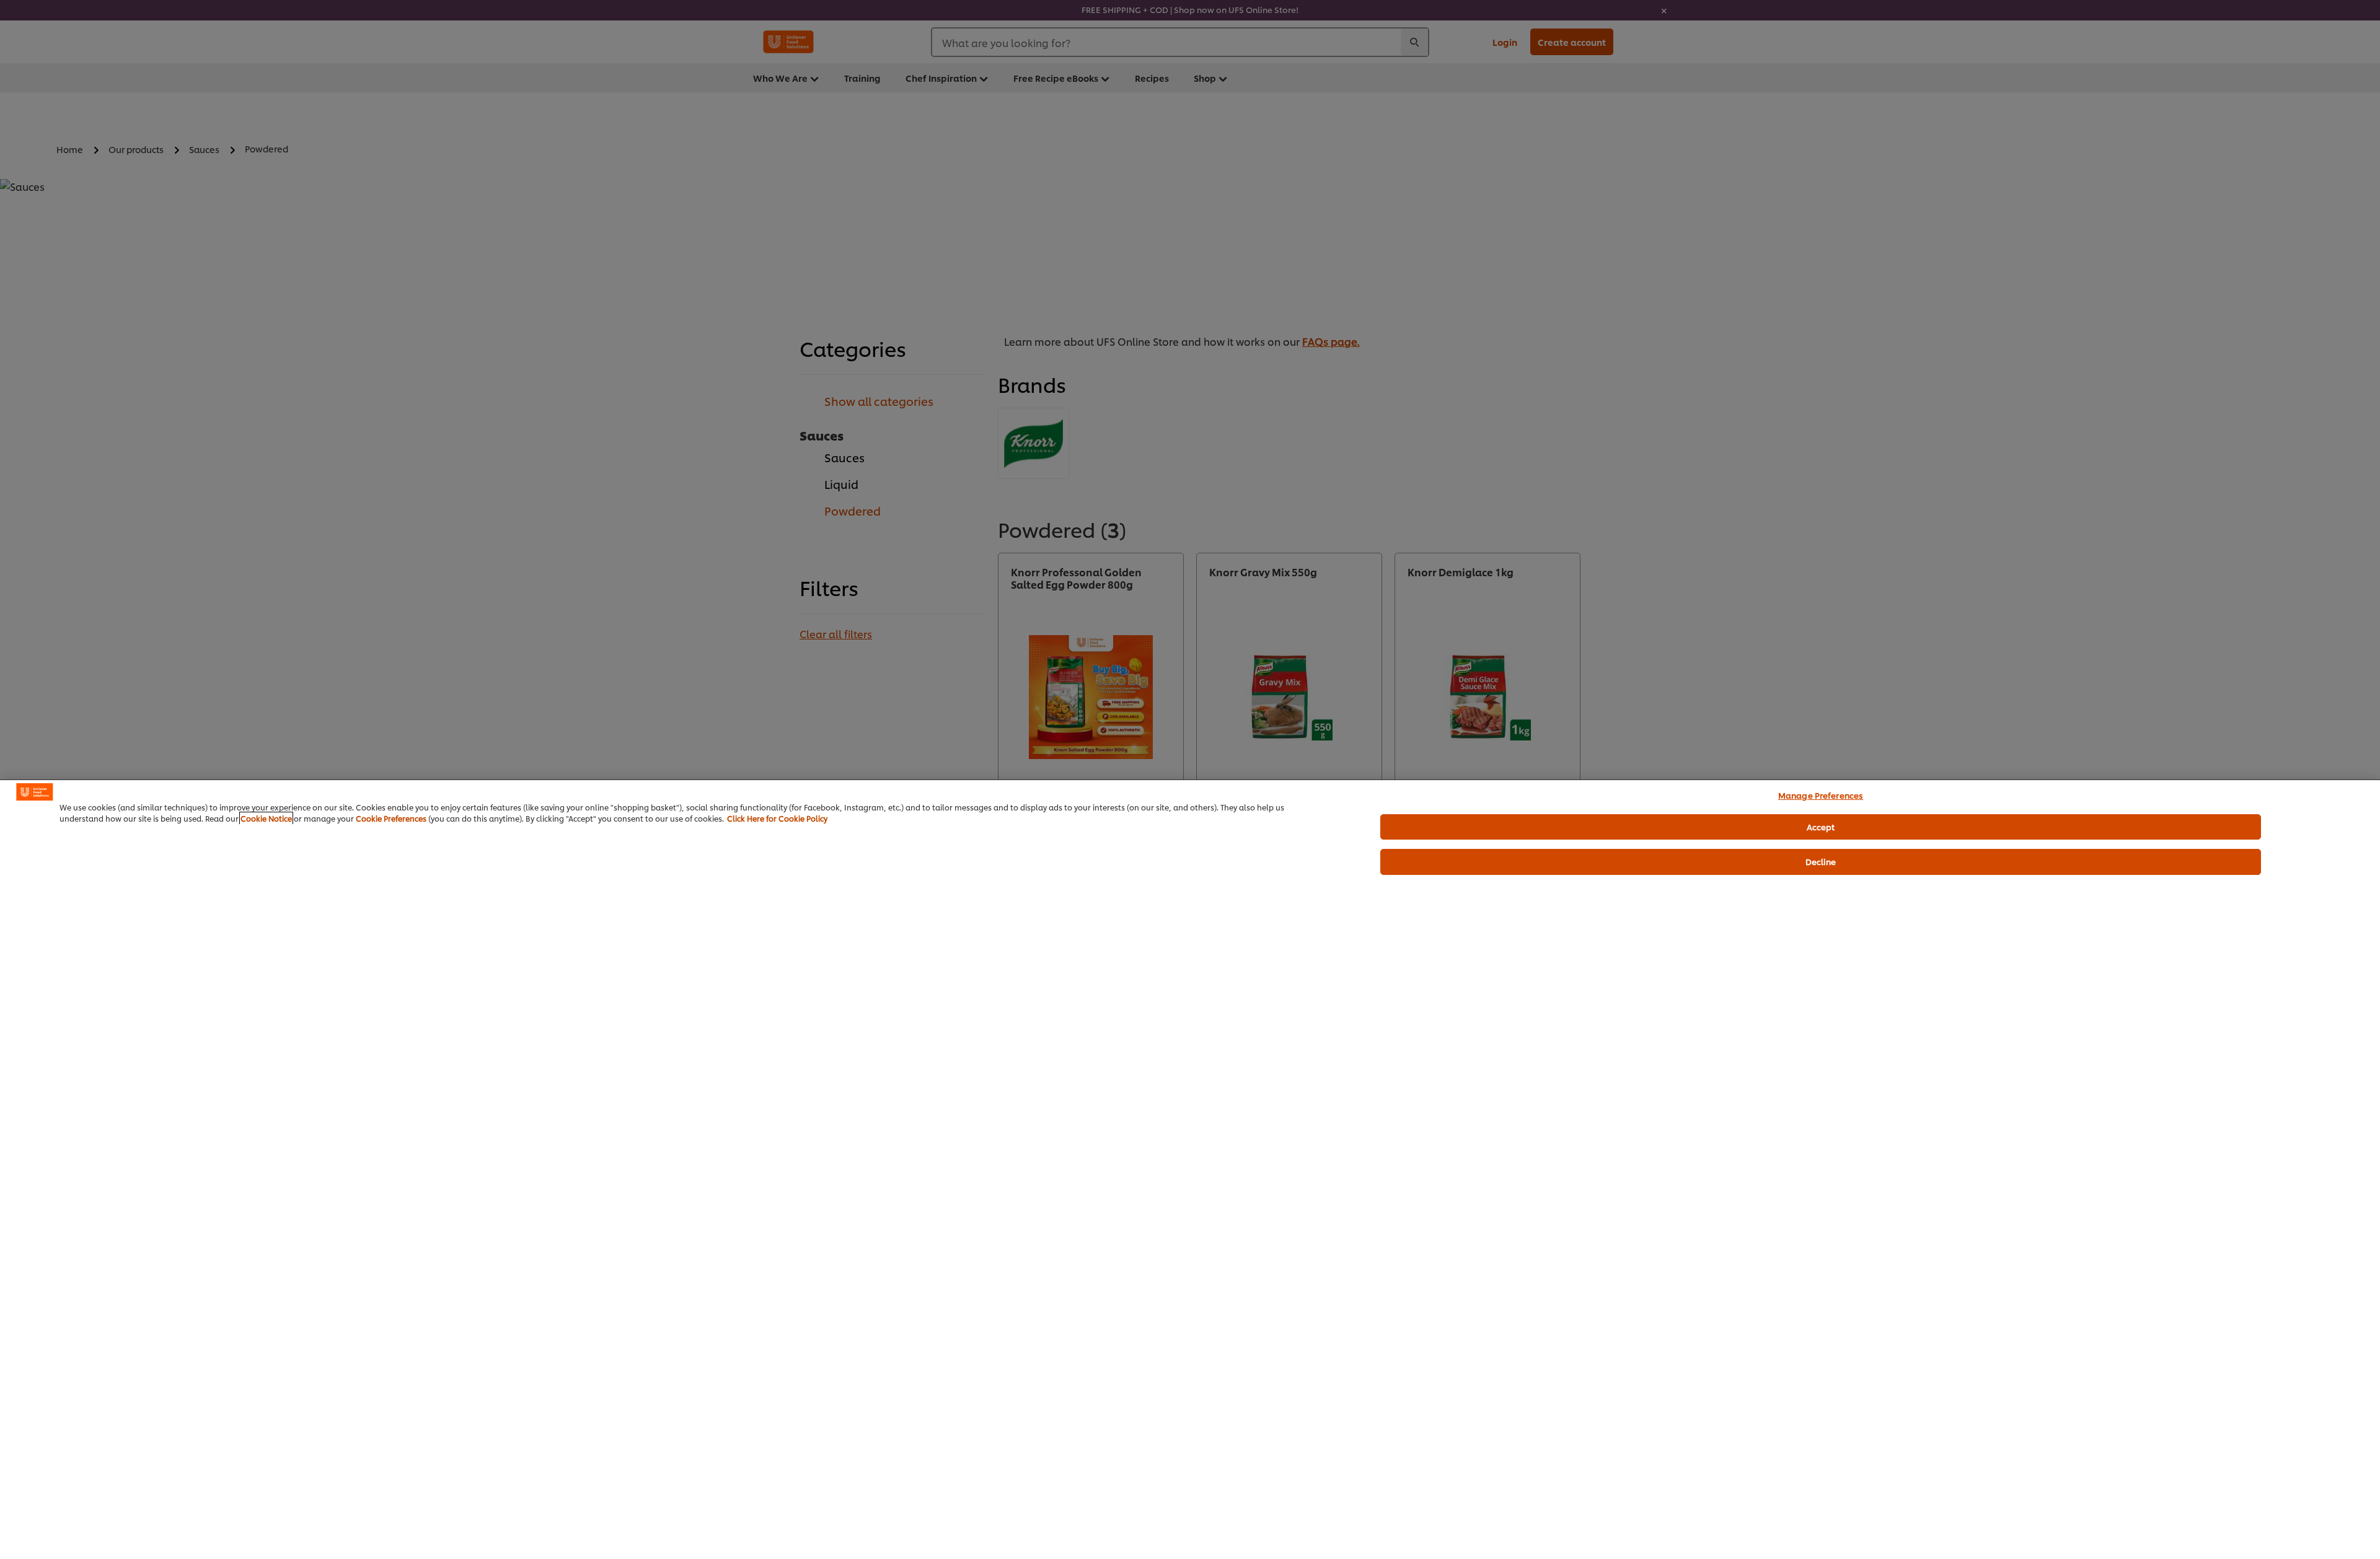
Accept (1821, 827)
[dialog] (1190, 1169)
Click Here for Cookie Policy (777, 818)
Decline (1821, 861)
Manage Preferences (1821, 795)
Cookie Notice (266, 818)
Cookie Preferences (391, 818)
